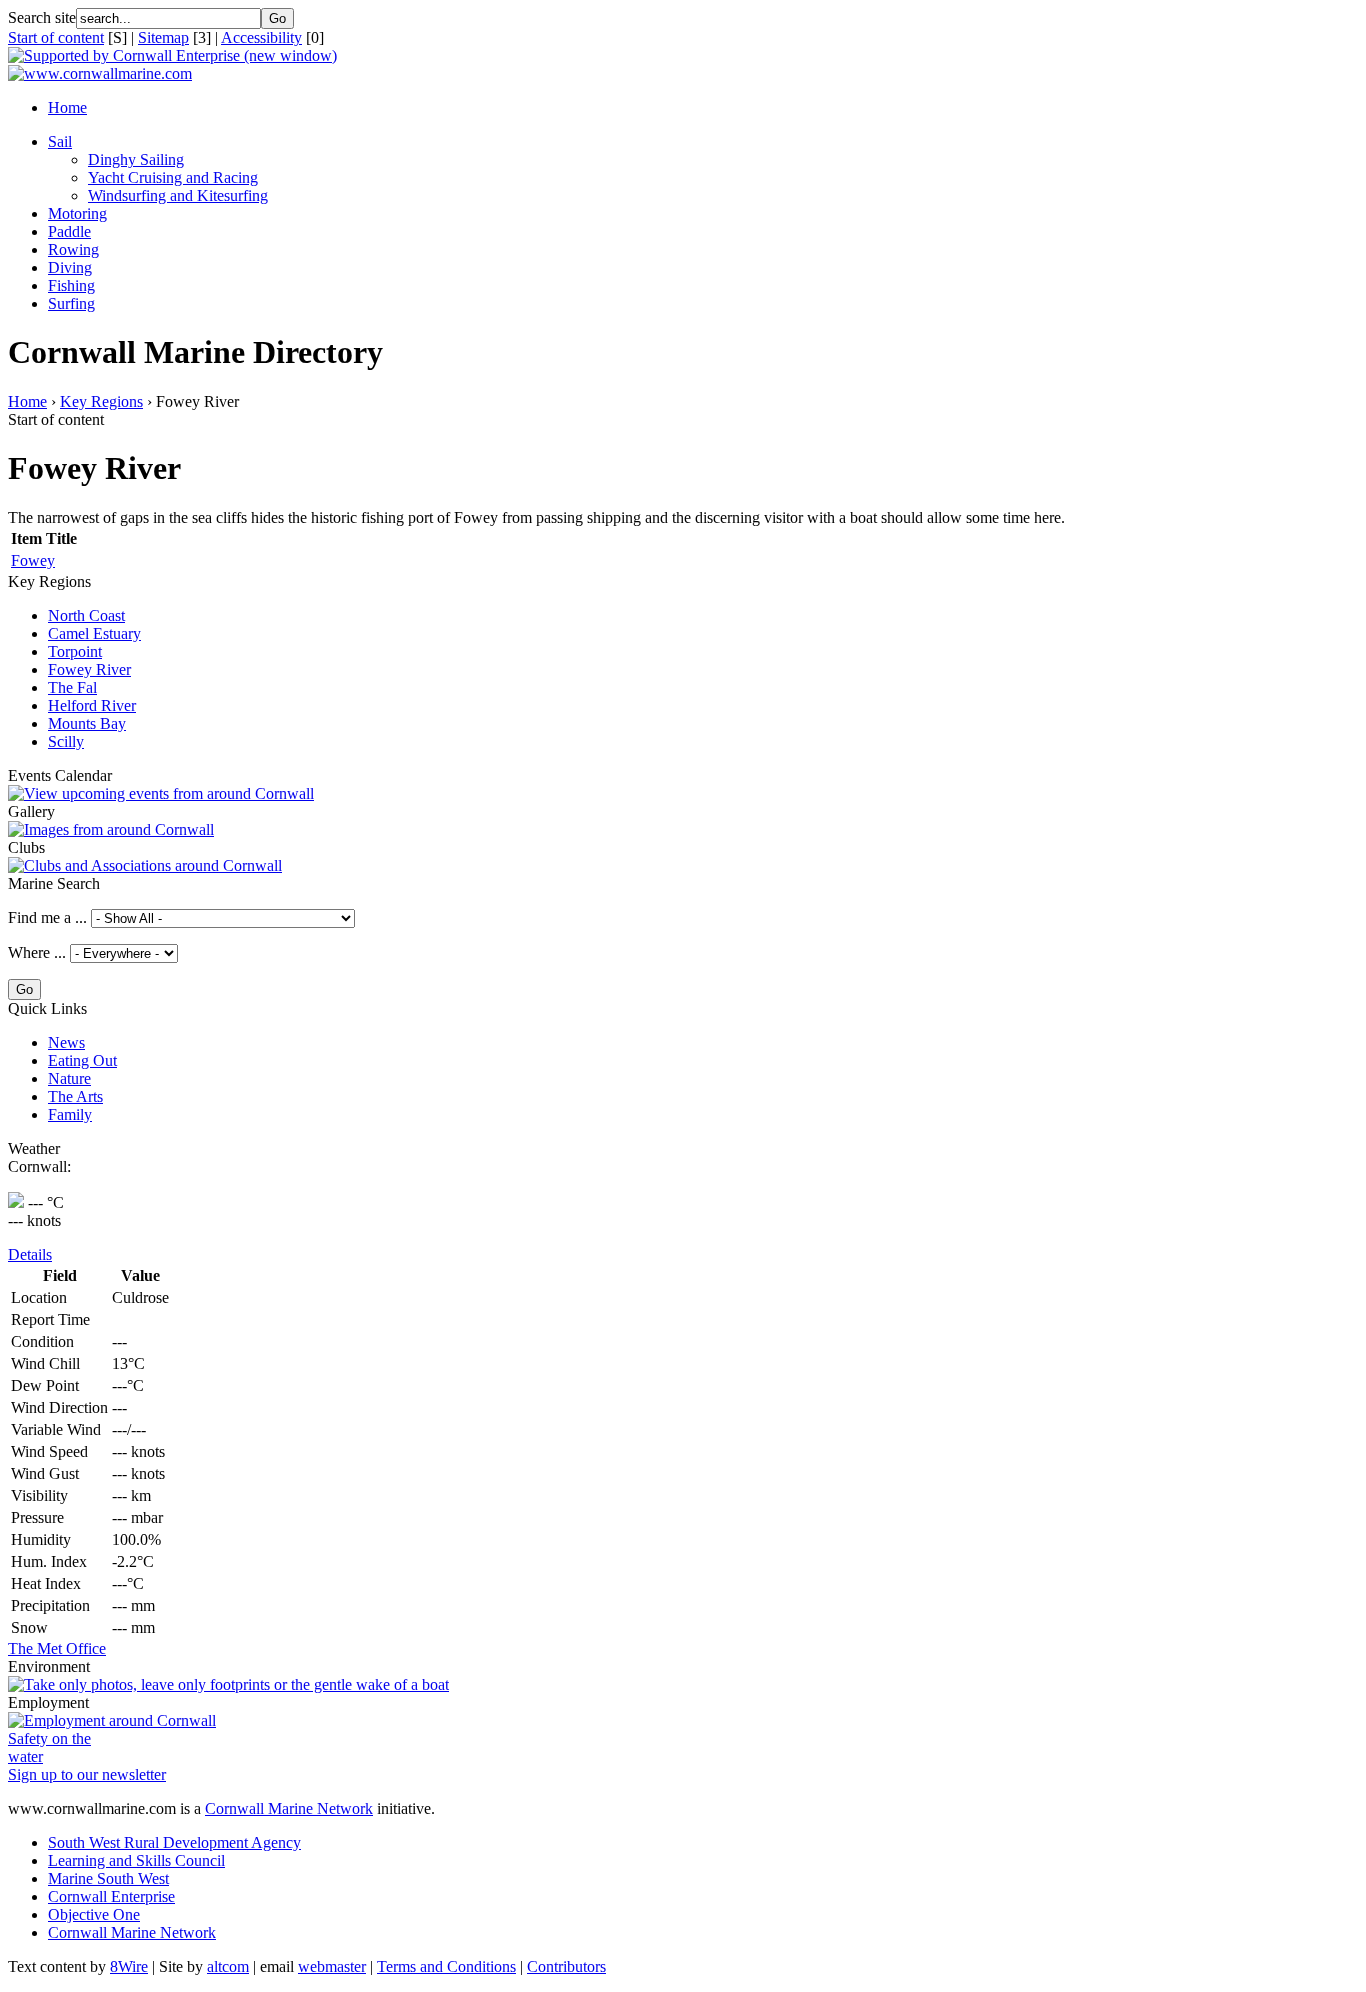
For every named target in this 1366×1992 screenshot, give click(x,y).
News (66, 1042)
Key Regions (101, 401)
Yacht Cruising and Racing (173, 177)
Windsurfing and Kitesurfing (178, 195)
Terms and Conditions (446, 1966)
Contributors (566, 1966)
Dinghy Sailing (136, 159)
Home (67, 107)
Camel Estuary (94, 633)
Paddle (69, 231)
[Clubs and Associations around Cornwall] (145, 865)
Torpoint (75, 651)
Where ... (37, 952)
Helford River (92, 705)
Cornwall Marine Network (289, 1808)
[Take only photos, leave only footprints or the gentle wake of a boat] (228, 1684)
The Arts (75, 1096)
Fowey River (89, 669)
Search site (42, 17)
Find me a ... (47, 917)
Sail (60, 141)
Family (70, 1114)
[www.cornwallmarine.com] (100, 73)
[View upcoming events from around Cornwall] (161, 793)
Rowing (73, 249)
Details (30, 1254)
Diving (70, 267)
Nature (69, 1078)
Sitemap (163, 37)
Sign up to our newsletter (87, 1774)
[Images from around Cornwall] (111, 829)
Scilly (66, 741)
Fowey (33, 560)
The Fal (72, 687)
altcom (228, 1966)
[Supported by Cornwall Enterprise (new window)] (172, 55)
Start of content (56, 37)
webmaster (332, 1966)
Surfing (71, 303)
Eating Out (82, 1060)
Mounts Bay (87, 723)
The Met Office (57, 1648)
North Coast (86, 615)
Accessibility (261, 37)
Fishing (71, 285)
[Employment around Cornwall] (112, 1720)
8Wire (129, 1966)
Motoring (77, 213)
